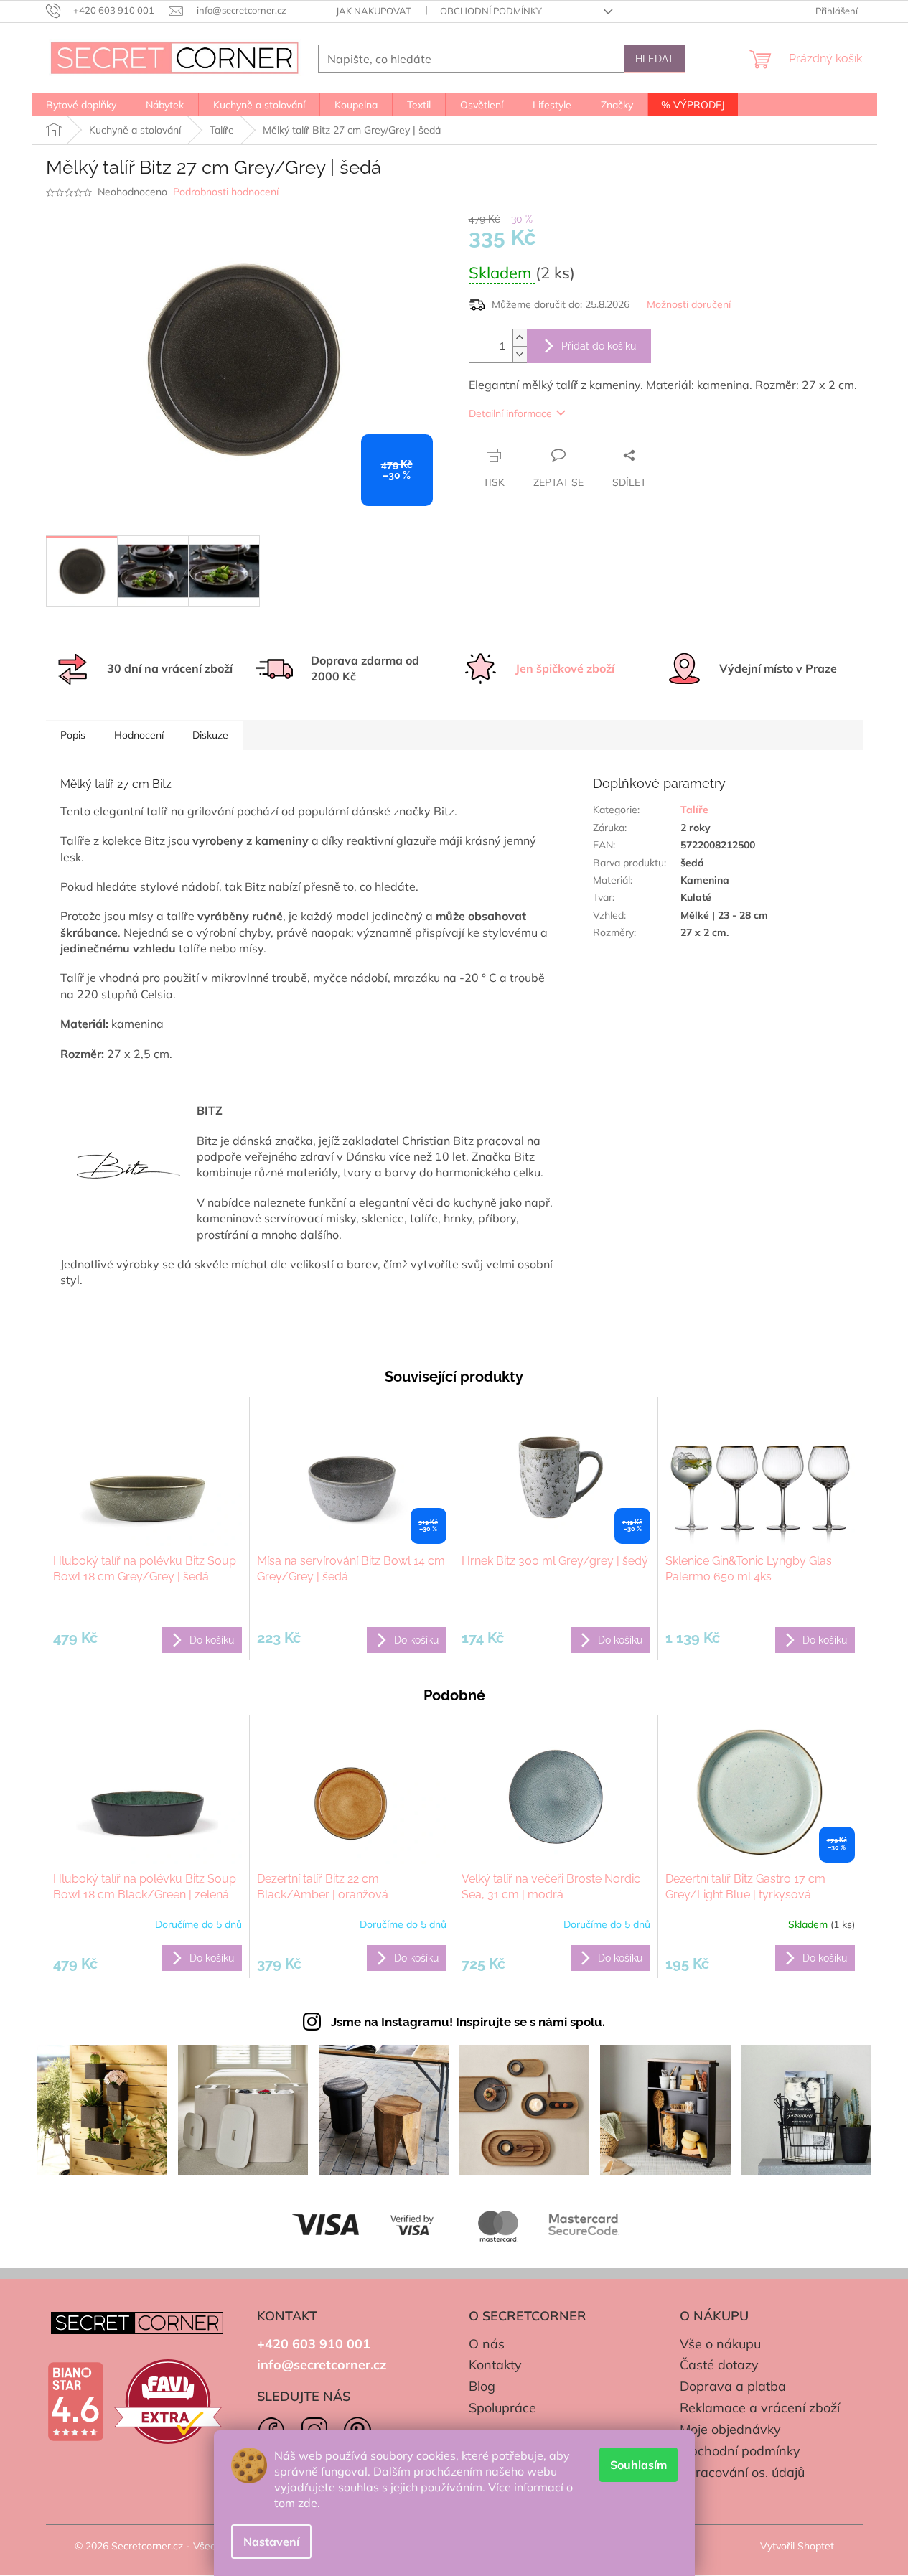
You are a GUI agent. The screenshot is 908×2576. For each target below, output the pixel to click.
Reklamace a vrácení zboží (760, 2408)
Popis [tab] (73, 735)
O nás (487, 2344)
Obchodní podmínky (491, 11)
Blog (482, 2386)
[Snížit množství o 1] (520, 354)
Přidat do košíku (599, 346)
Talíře (694, 810)
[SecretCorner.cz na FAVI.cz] (168, 2402)
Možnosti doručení (689, 304)
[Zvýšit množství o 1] (520, 338)
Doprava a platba (733, 2386)
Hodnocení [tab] (139, 735)
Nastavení (271, 2542)
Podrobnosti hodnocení (226, 192)
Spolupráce (502, 2408)
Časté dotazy (719, 2365)
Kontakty (495, 2365)
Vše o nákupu (720, 2344)
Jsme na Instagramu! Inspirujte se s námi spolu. (468, 2022)
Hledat (655, 59)
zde (308, 2503)
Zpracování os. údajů (742, 2472)
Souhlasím (638, 2465)
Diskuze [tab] (210, 735)
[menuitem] (81, 105)
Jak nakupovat (374, 11)
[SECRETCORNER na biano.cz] (75, 2402)
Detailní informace (510, 413)
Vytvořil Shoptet (797, 2546)
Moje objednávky (730, 2429)
